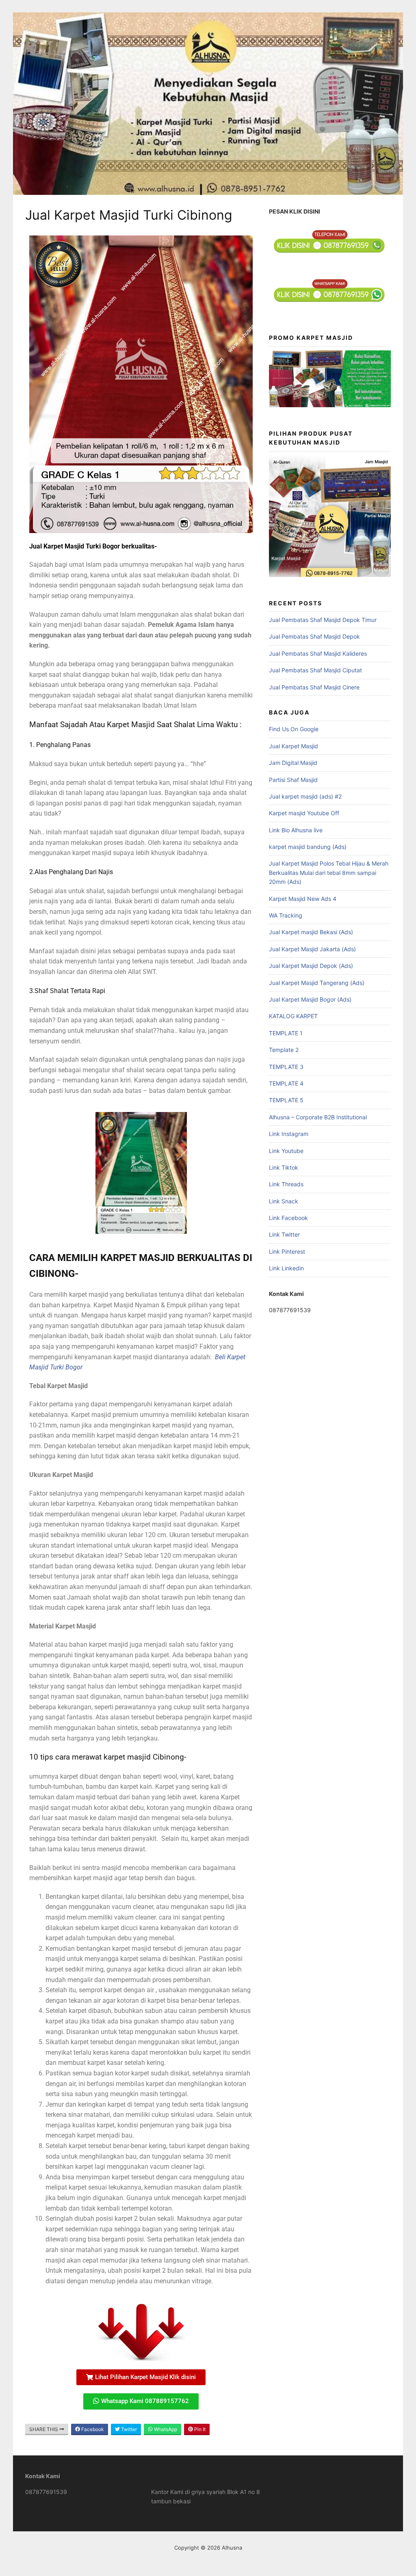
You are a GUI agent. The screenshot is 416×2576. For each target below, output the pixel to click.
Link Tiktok (284, 1167)
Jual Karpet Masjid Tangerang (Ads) (317, 983)
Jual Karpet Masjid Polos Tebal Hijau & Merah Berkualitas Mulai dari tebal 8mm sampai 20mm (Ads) (329, 872)
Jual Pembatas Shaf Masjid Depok (314, 636)
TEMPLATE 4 (286, 1083)
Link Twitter (284, 1234)
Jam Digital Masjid (293, 763)
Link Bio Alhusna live (296, 830)
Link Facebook (288, 1218)
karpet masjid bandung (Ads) (308, 847)
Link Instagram (289, 1134)
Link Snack (284, 1201)
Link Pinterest (287, 1251)
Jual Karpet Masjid (294, 746)
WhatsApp (165, 2429)
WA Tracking (286, 915)
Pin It (199, 2429)
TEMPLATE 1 (286, 1033)
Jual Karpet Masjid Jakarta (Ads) (312, 949)
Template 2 (284, 1050)
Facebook (92, 2429)
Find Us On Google (294, 729)
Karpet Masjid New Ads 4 (303, 899)
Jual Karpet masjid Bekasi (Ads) (311, 932)
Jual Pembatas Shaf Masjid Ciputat (315, 670)
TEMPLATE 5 (286, 1100)
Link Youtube (286, 1151)
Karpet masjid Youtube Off (304, 813)
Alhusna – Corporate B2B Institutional (318, 1117)
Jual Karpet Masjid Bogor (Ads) (310, 999)
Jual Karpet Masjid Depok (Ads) (311, 966)
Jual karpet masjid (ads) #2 (305, 796)
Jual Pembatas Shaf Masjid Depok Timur (323, 620)
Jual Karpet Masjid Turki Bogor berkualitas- (93, 546)
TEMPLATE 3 (286, 1067)
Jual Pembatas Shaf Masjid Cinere (314, 687)
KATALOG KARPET (293, 1016)
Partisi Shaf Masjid (293, 780)
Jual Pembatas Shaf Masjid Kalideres (318, 653)
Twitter (128, 2429)
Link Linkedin (286, 1268)
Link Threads (286, 1184)
